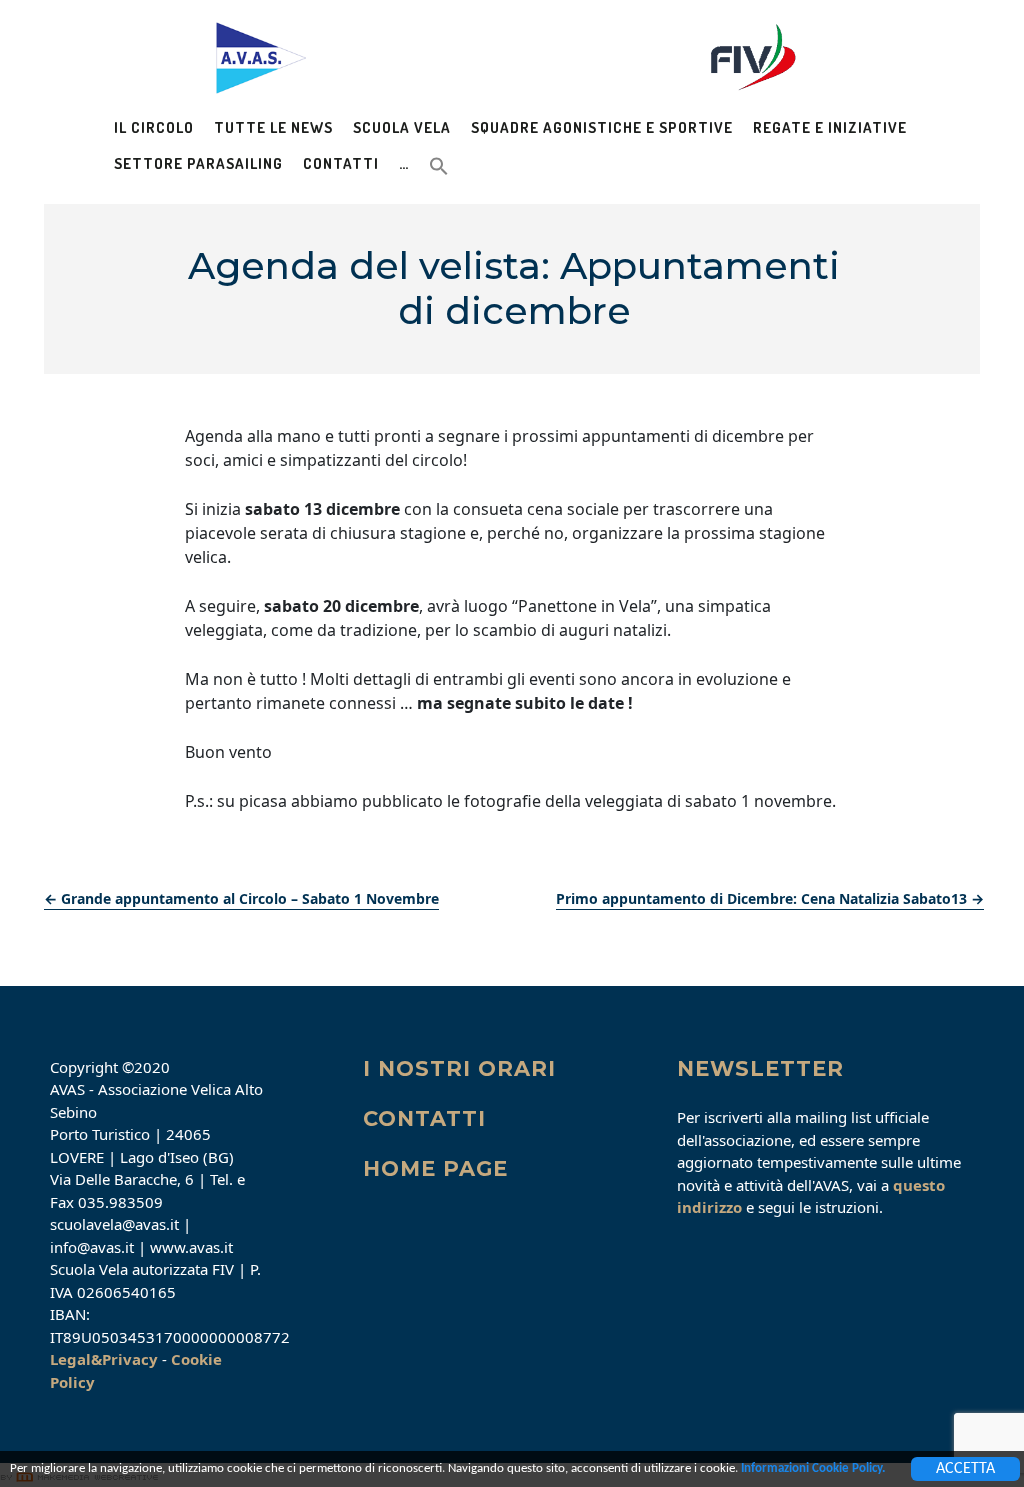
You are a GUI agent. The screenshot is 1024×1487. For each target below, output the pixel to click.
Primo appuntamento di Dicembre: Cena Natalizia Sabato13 (770, 898)
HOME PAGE (435, 1168)
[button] (439, 164)
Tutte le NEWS (273, 127)
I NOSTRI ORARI (459, 1068)
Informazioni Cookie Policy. (813, 1468)
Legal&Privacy (104, 1359)
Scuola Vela (402, 127)
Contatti (341, 163)
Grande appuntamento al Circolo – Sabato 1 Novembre (241, 898)
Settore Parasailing (198, 163)
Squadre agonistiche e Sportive (602, 127)
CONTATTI (424, 1118)
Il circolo (154, 127)
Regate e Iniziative (830, 127)
